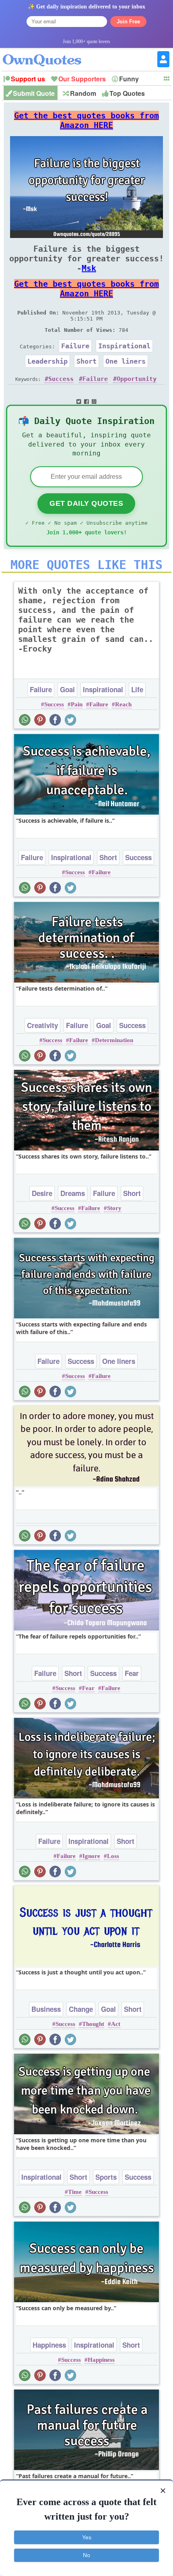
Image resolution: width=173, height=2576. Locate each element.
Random (83, 93)
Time (75, 2192)
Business (46, 2009)
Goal (67, 689)
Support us (28, 79)
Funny (129, 79)
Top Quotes (127, 93)
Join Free (128, 22)
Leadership (47, 361)
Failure (75, 346)
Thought (93, 2024)
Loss (113, 1856)
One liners (126, 361)
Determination (114, 1040)
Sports (106, 2177)
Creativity (42, 1025)
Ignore (91, 1856)
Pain (77, 704)
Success (61, 379)
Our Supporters (82, 79)
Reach (123, 704)
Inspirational (124, 346)
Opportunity (137, 379)
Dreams (73, 1193)
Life (137, 689)
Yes (87, 2537)
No (86, 2555)
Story (114, 1208)
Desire (42, 1193)
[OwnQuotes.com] (47, 53)
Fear (132, 1673)
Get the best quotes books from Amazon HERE (86, 120)
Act (116, 2024)
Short (86, 361)
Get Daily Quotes (86, 503)
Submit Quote (34, 93)
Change (81, 2009)
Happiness (49, 2345)
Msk (89, 268)
